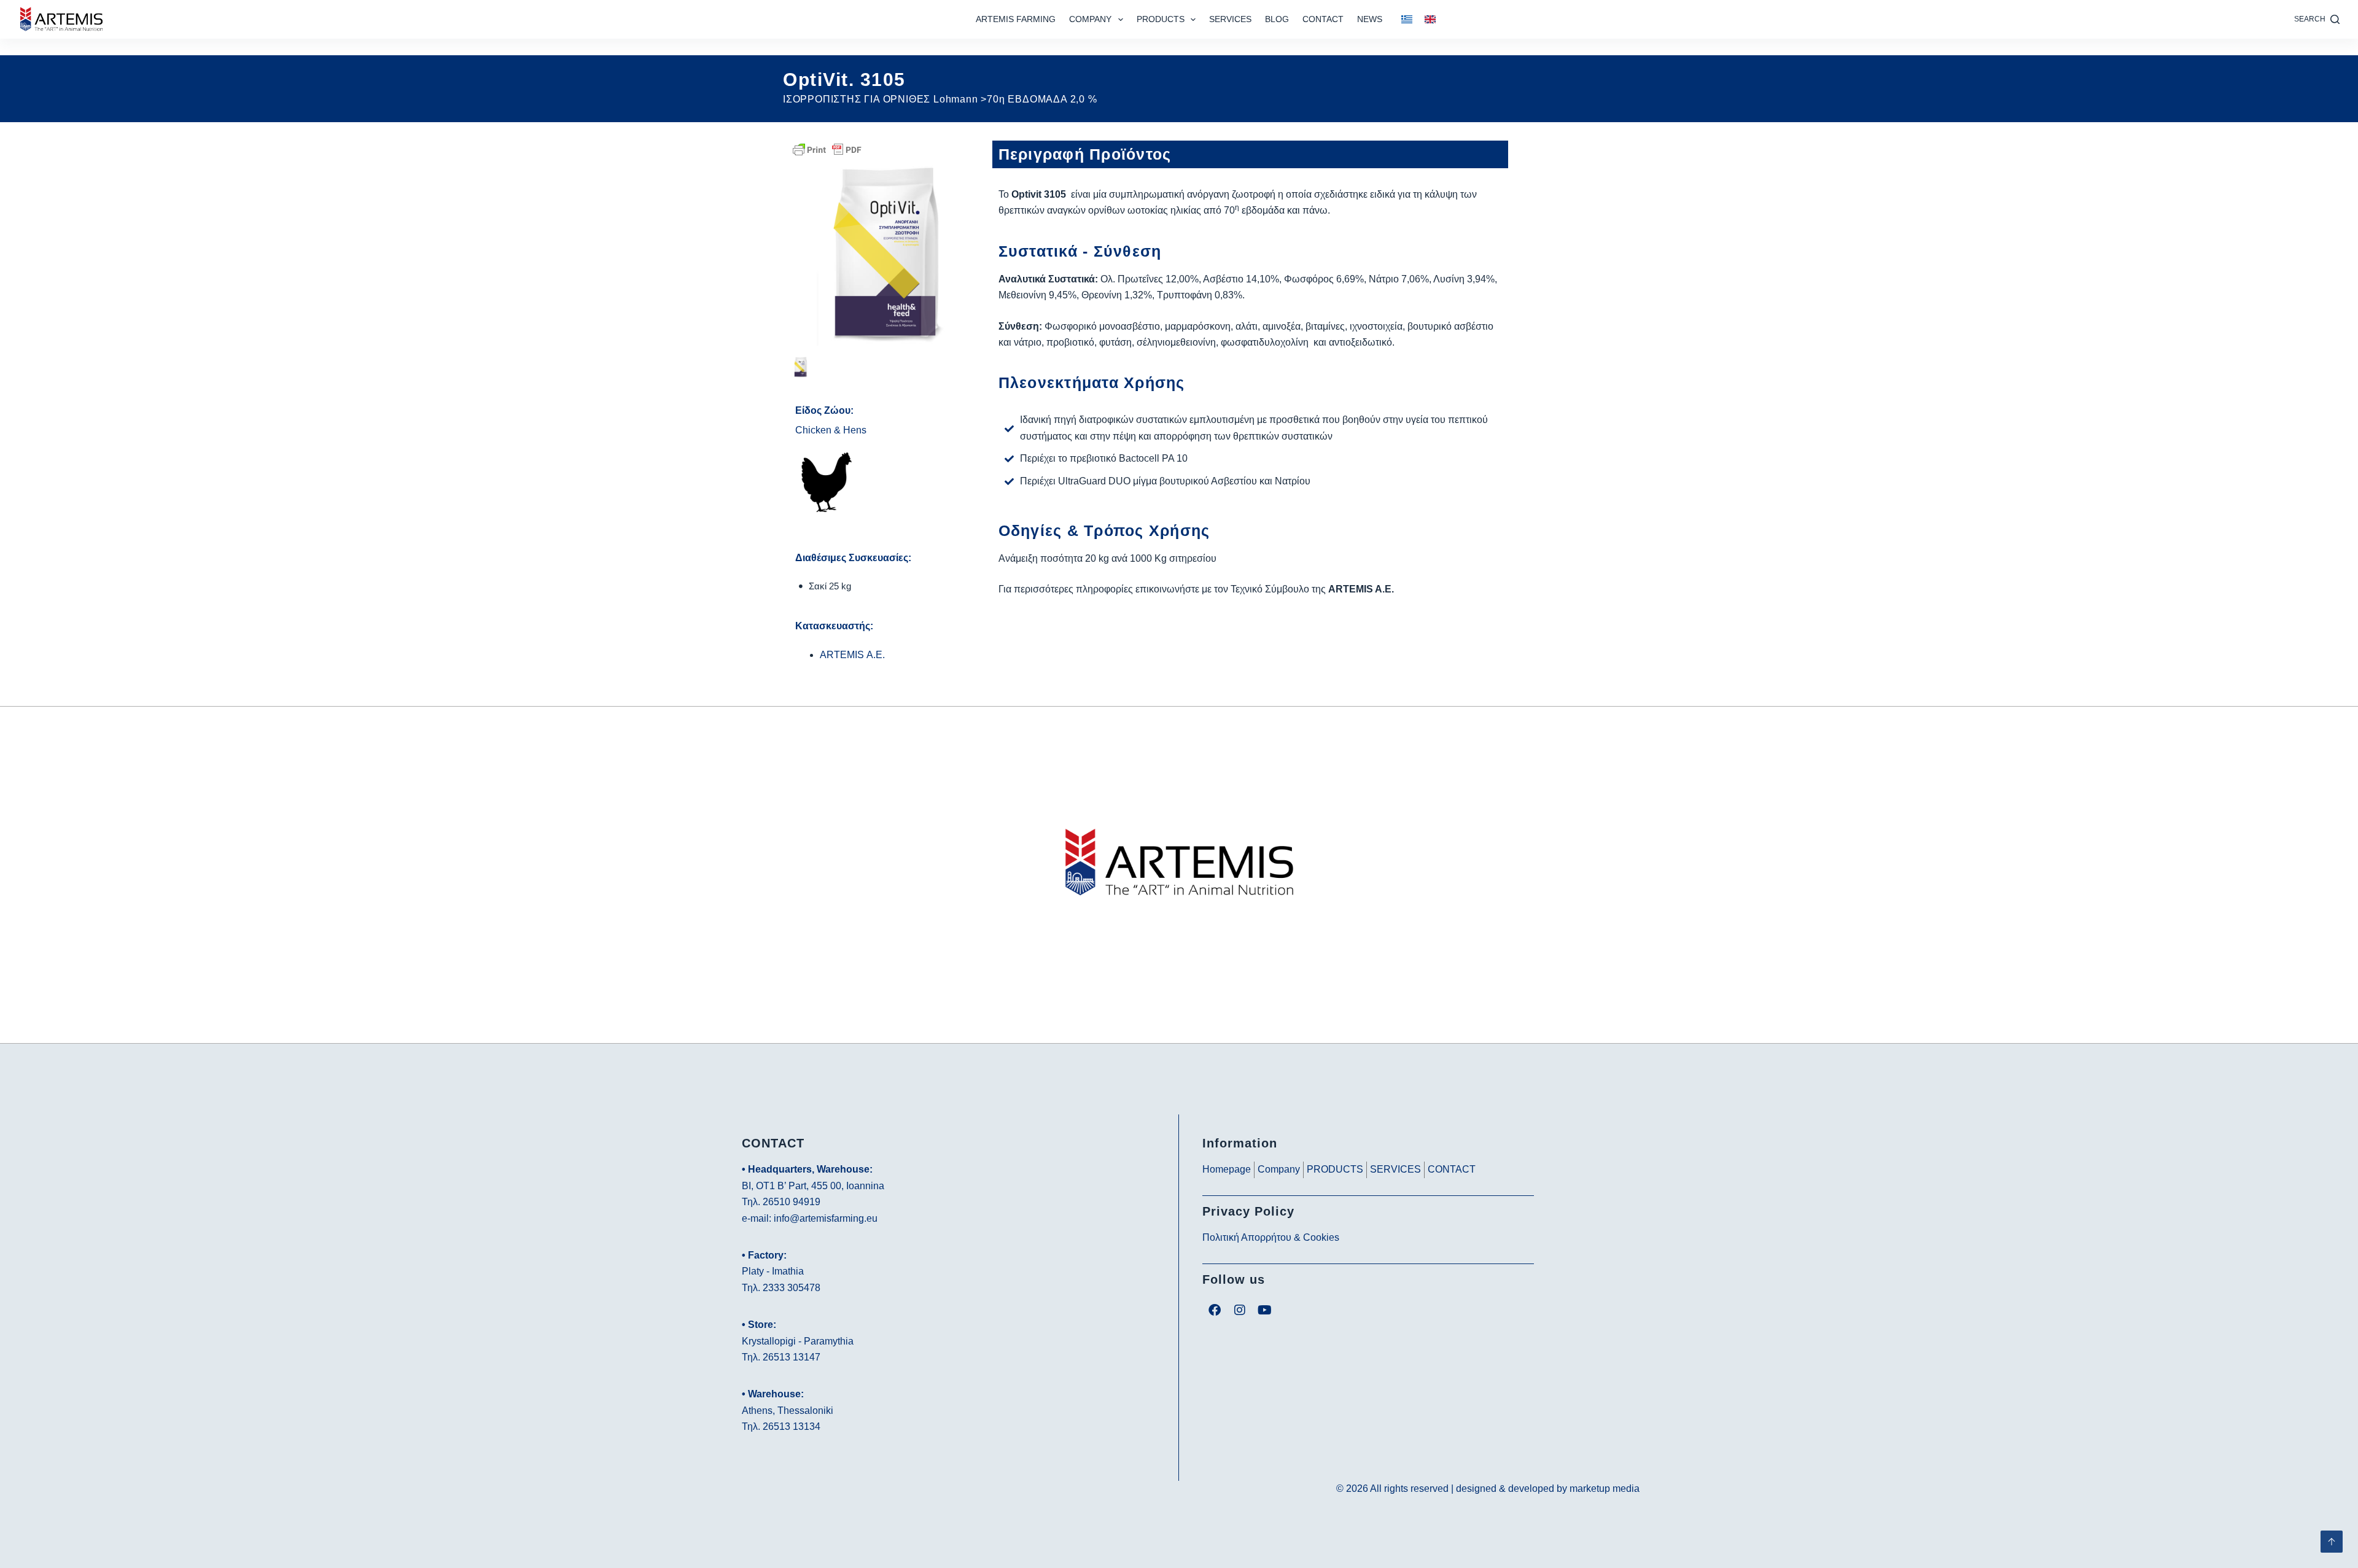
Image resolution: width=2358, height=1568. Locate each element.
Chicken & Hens (831, 430)
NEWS (1370, 19)
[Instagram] (1240, 1310)
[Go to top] (2332, 1542)
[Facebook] (1215, 1310)
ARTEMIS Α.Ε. (852, 655)
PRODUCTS (1161, 19)
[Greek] (1407, 20)
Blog (1277, 19)
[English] (1430, 20)
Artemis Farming (1016, 19)
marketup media (1605, 1488)
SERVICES (1230, 19)
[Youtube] (1265, 1310)
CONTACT (1323, 19)
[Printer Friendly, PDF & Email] (827, 149)
